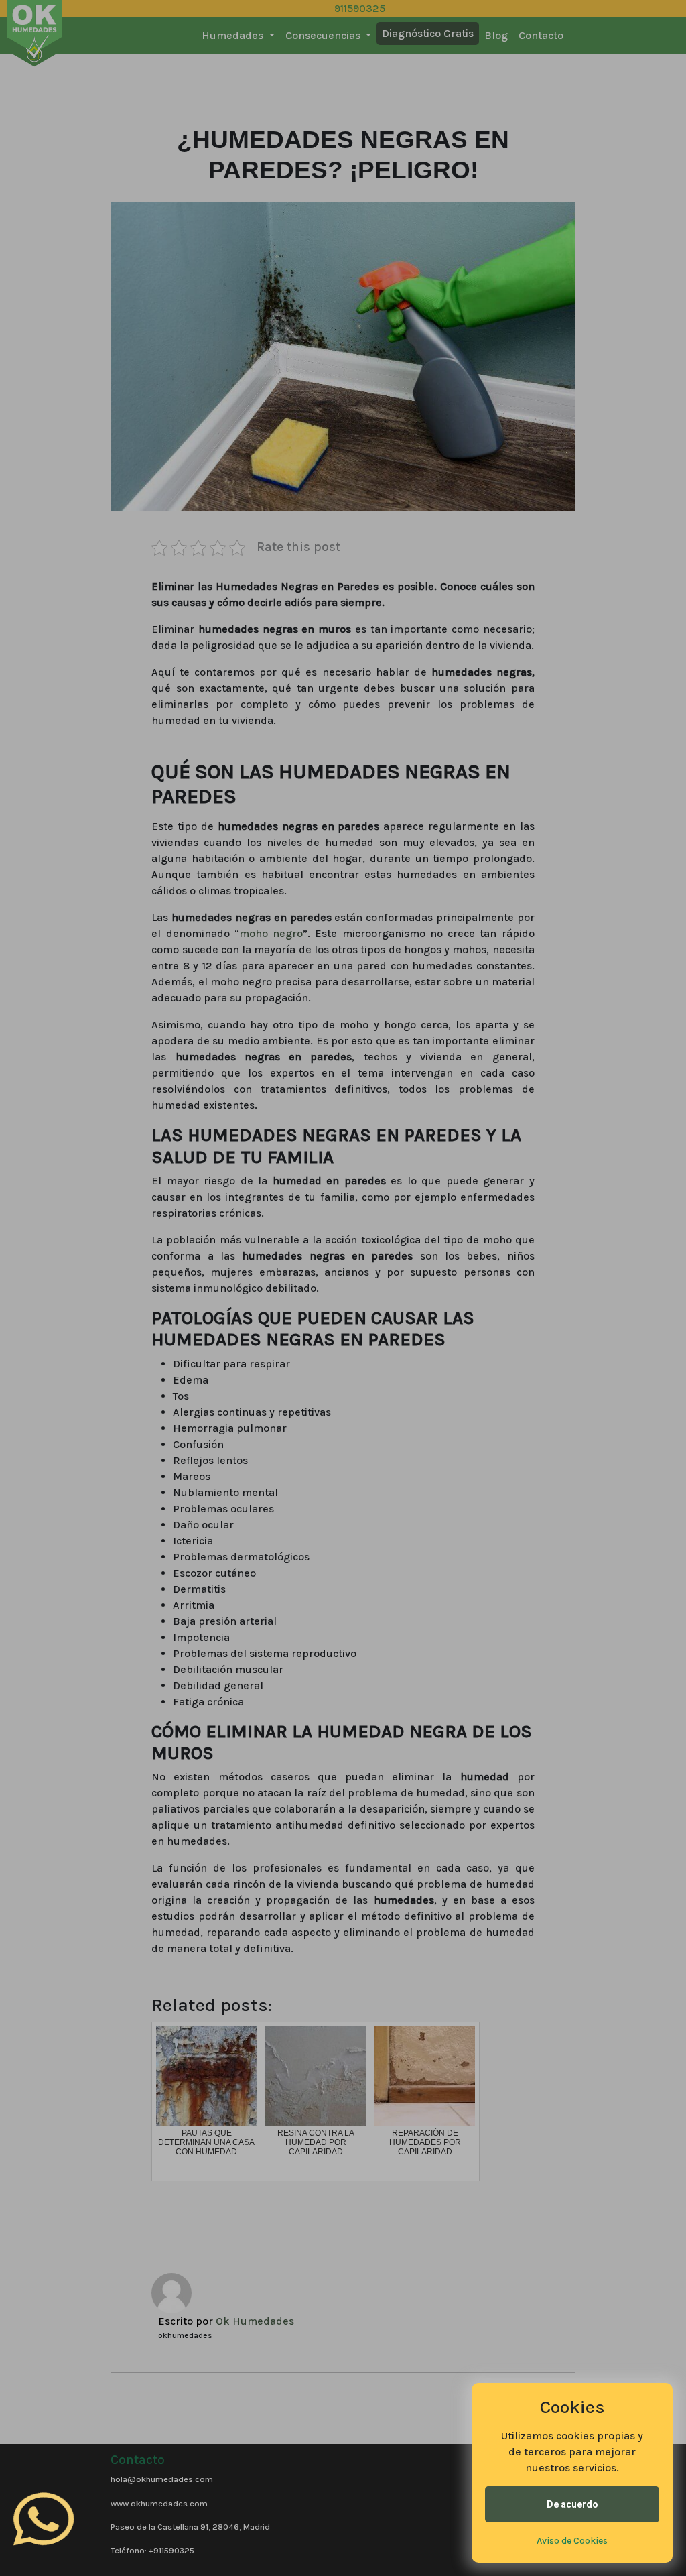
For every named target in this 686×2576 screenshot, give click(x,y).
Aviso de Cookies (572, 2541)
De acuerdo (572, 2504)
